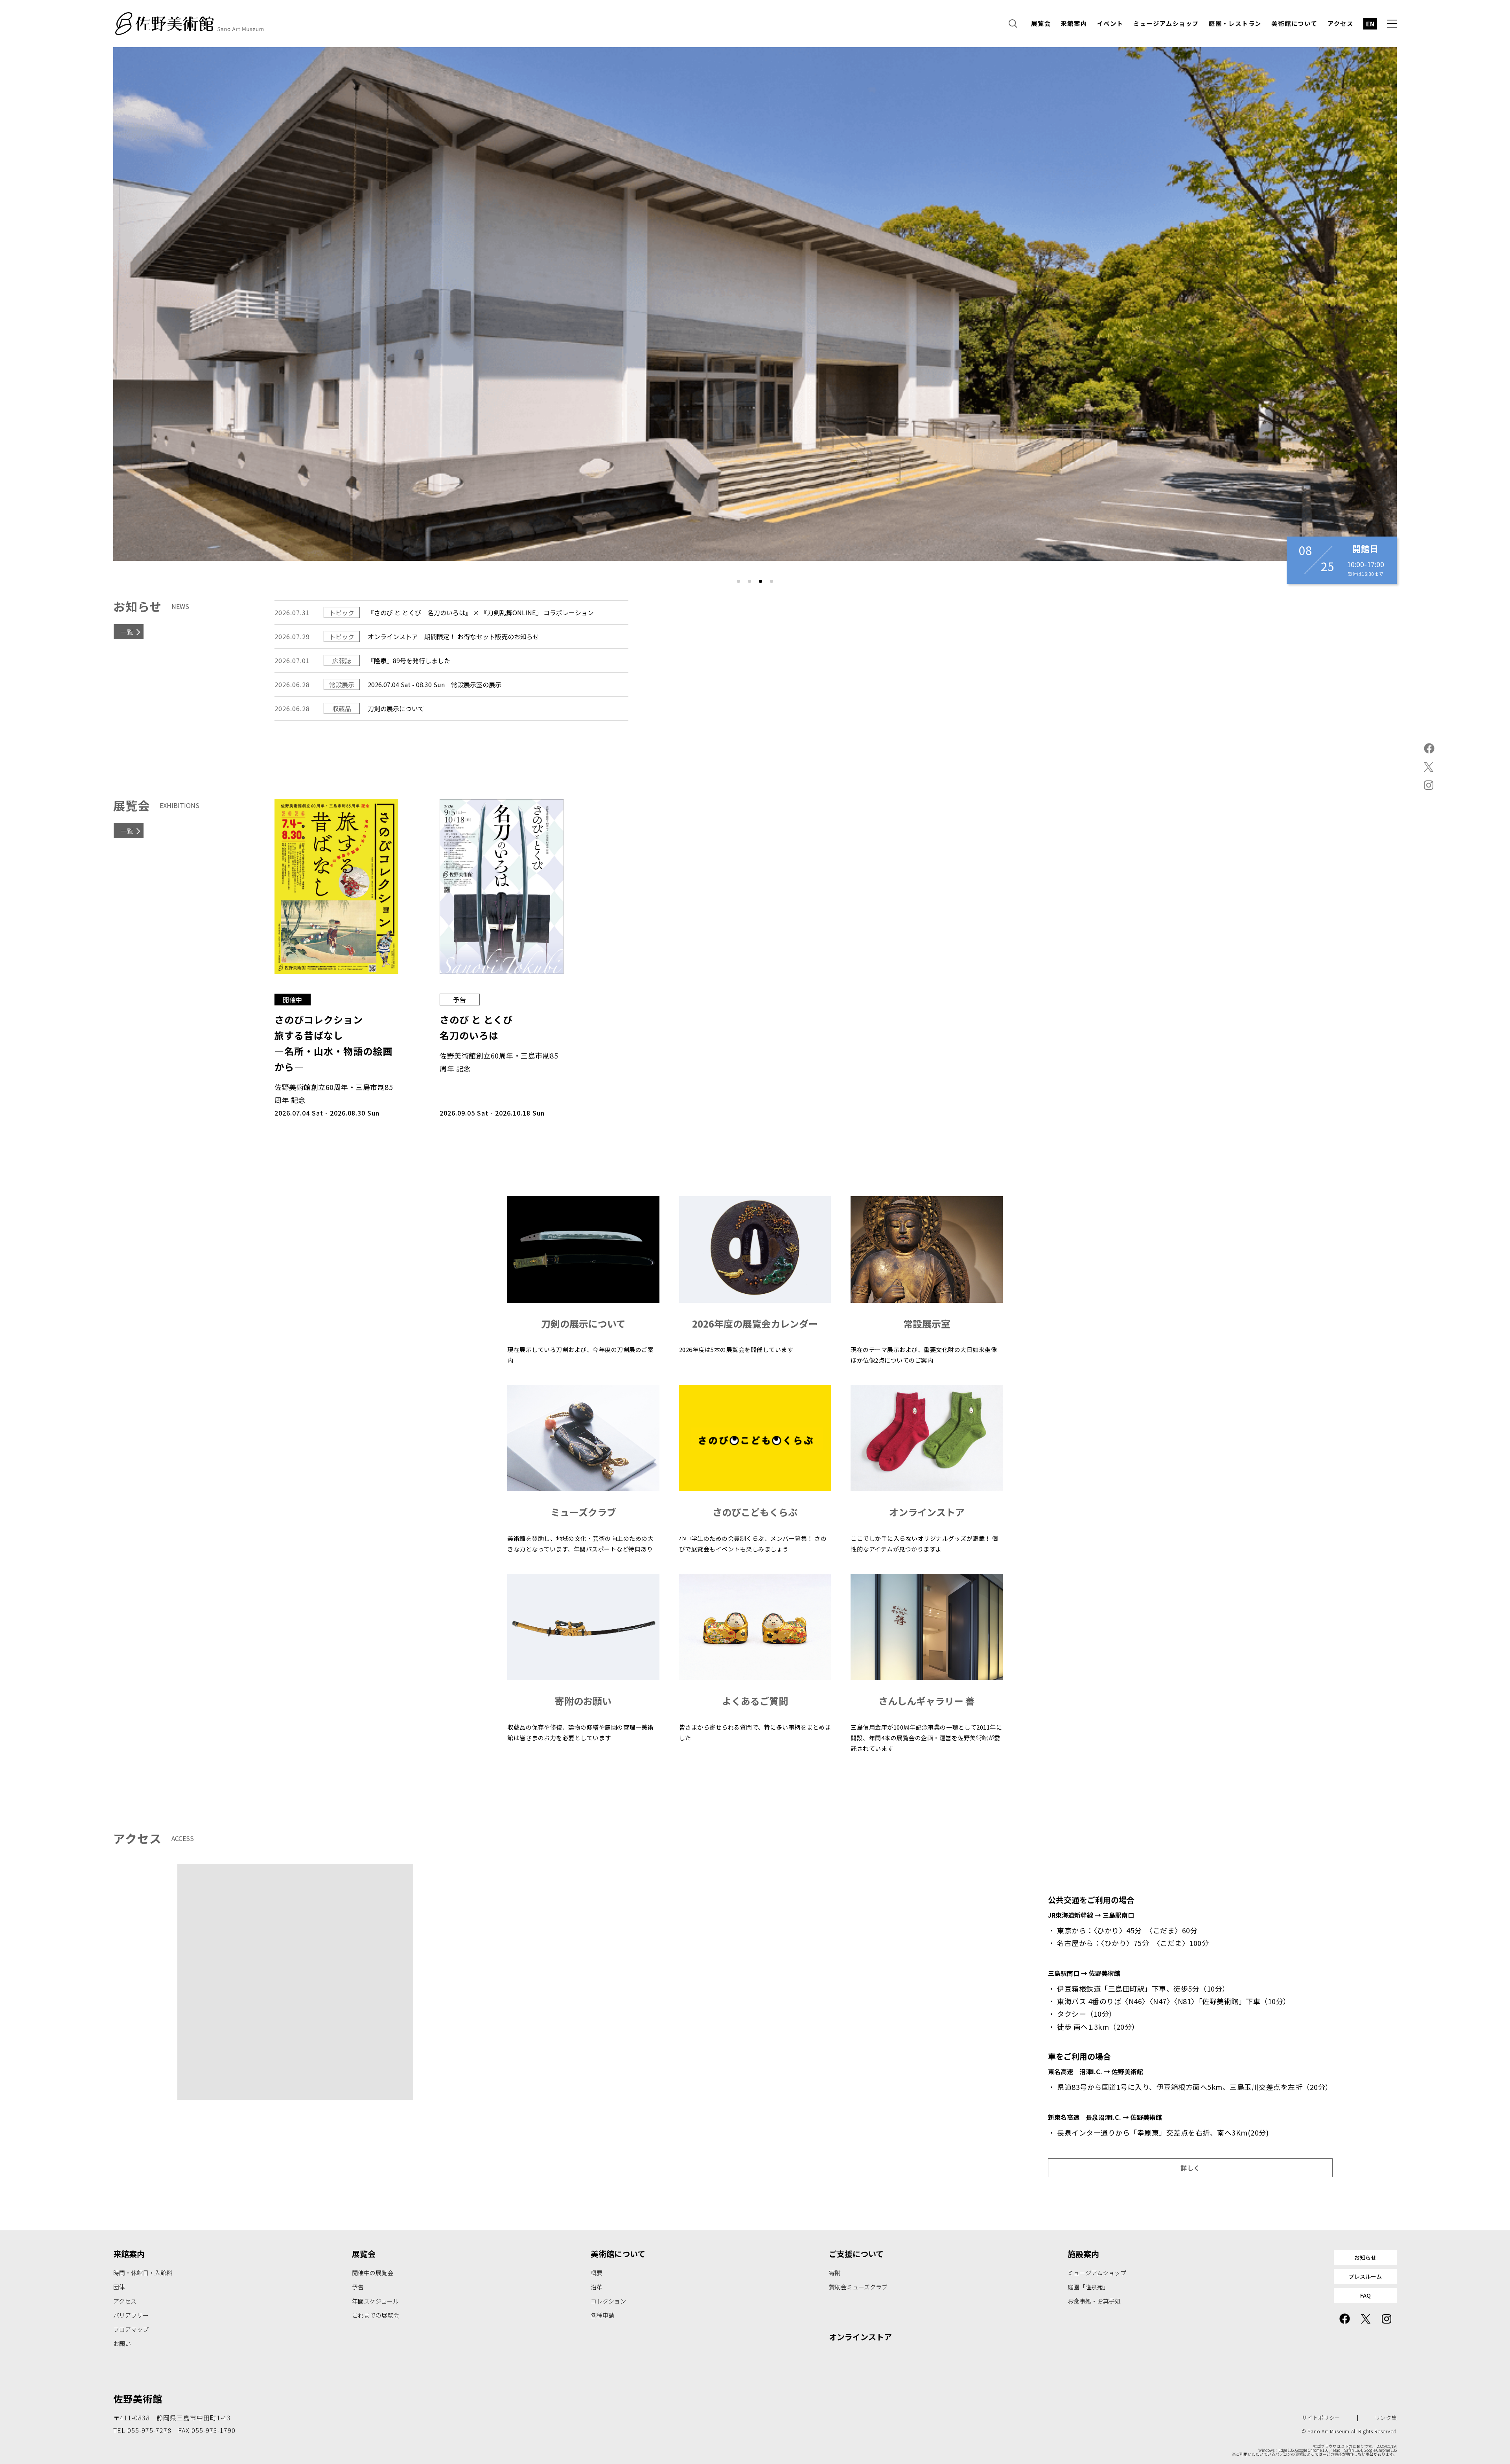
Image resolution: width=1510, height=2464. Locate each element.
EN (1370, 24)
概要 (597, 2273)
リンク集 (1386, 2418)
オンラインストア (860, 2337)
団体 (119, 2287)
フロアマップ (131, 2329)
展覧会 (1041, 24)
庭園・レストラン (1235, 24)
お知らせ (1365, 2257)
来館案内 (1074, 24)
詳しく (1190, 2168)
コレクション (608, 2301)
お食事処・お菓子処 (1094, 2301)
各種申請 (602, 2315)
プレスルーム (1365, 2276)
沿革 (597, 2287)
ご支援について (856, 2254)
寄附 (835, 2273)
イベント (1110, 24)
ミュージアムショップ (1166, 24)
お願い (122, 2343)
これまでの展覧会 (376, 2315)
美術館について (1295, 24)
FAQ (1365, 2295)
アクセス (1341, 24)
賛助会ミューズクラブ (858, 2287)
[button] (738, 581)
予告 (358, 2287)
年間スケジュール (375, 2301)
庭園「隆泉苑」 (1088, 2287)
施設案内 (1083, 2254)
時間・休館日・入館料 (143, 2273)
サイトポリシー (1321, 2418)
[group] (755, 304)
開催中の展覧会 (373, 2273)
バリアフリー (131, 2315)
